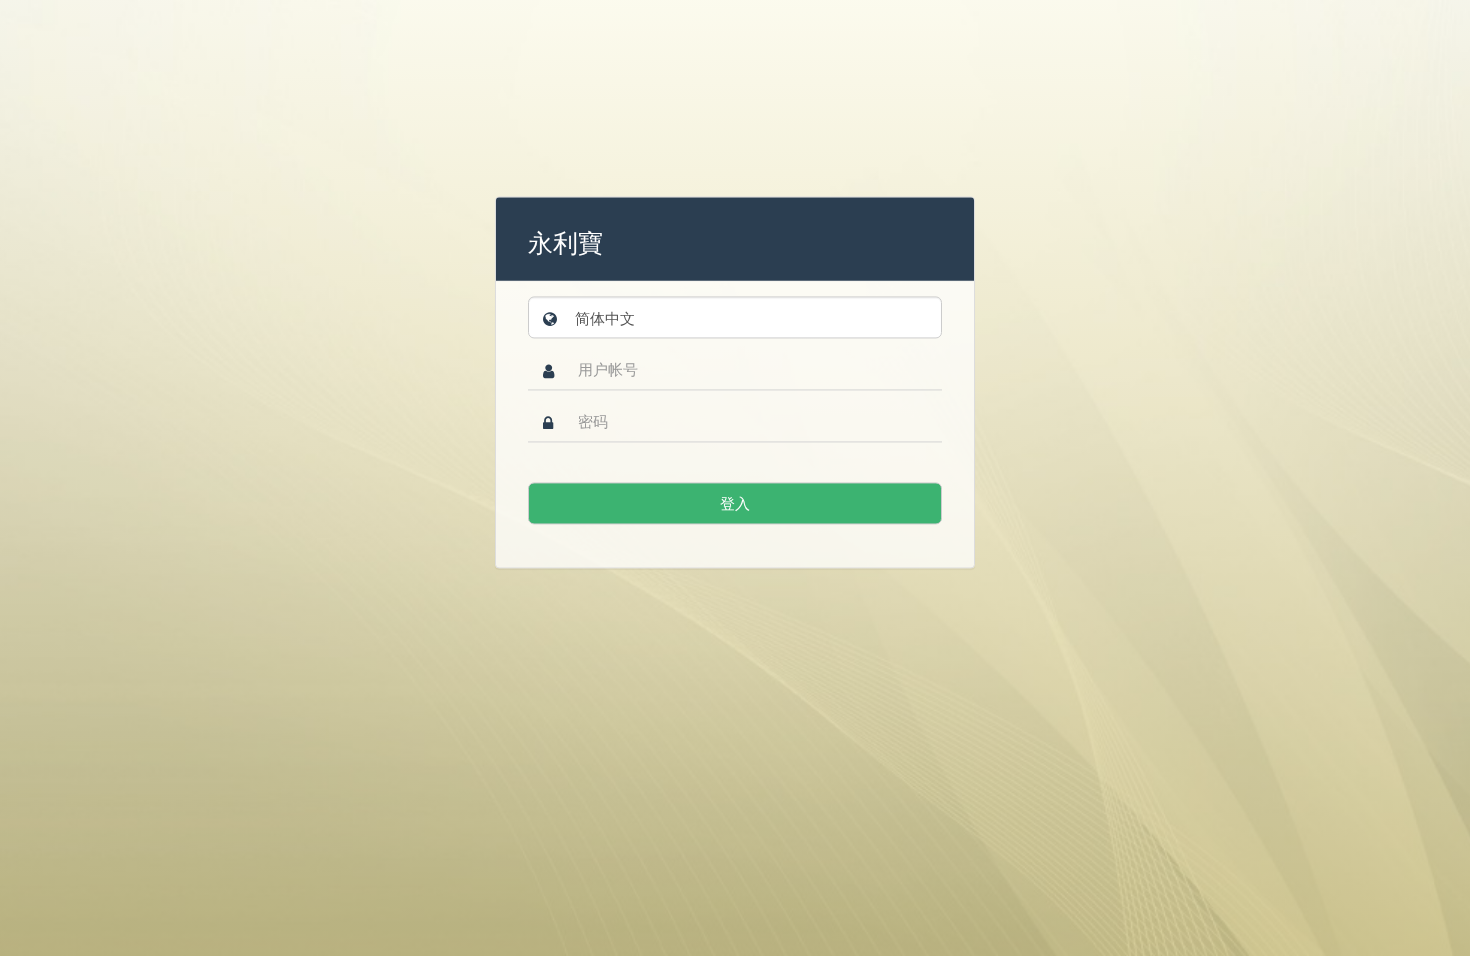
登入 (735, 504)
